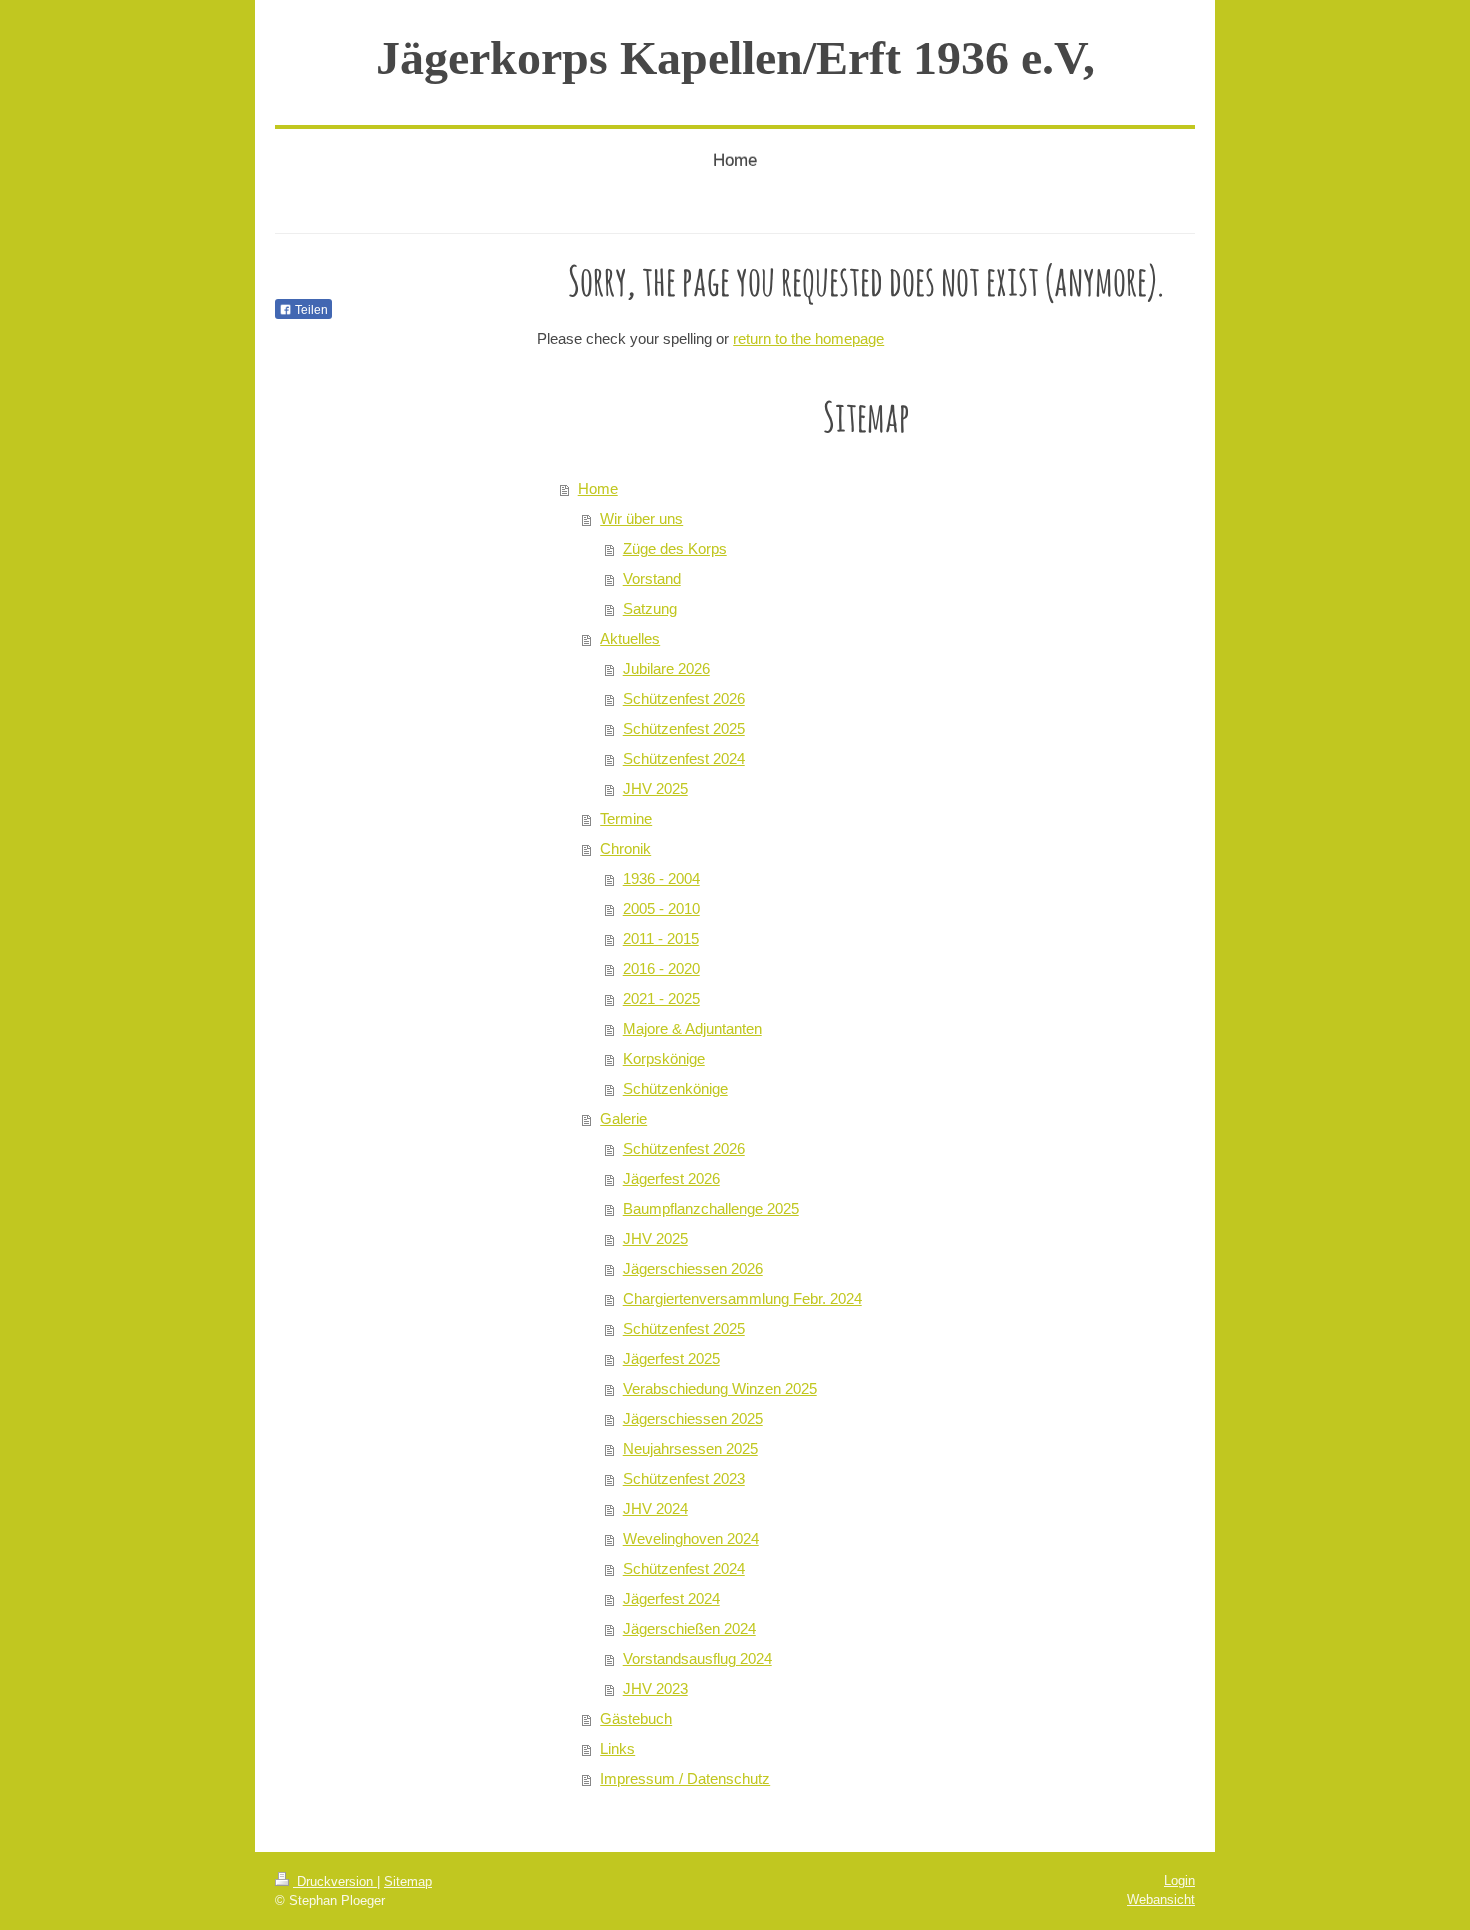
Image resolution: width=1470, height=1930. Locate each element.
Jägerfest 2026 (671, 1178)
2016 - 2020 (661, 968)
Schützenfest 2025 (684, 728)
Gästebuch (636, 1718)
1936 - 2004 (661, 878)
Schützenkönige (675, 1088)
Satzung (650, 608)
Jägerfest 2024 (671, 1598)
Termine (626, 818)
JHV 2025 (655, 788)
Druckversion (335, 1881)
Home (598, 488)
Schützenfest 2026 (684, 698)
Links (617, 1748)
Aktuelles (630, 638)
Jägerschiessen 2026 (693, 1268)
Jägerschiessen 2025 (693, 1418)
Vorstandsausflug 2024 (697, 1658)
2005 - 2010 (661, 908)
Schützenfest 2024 (684, 758)
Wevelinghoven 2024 (691, 1538)
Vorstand (652, 578)
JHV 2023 (655, 1688)
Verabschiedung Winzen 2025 (720, 1388)
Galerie (623, 1118)
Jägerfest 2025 (671, 1358)
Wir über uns (641, 518)
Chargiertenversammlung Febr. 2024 (742, 1298)
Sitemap (408, 1881)
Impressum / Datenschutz (685, 1778)
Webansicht (1161, 1899)
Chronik (625, 848)
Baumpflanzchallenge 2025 (711, 1208)
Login (1179, 1880)
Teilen (310, 310)
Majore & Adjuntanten (692, 1028)
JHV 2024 (655, 1508)
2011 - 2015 (661, 938)
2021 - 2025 (661, 998)
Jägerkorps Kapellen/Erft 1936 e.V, (735, 57)
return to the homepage (808, 338)
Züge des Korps (675, 548)
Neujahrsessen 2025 (690, 1448)
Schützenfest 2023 (684, 1478)
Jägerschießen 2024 (689, 1628)
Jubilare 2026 (666, 668)
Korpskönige (664, 1058)
